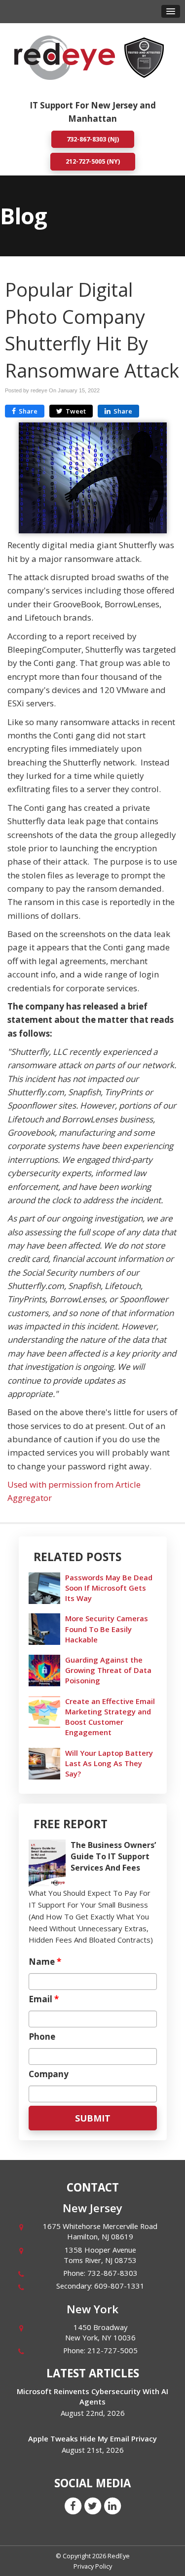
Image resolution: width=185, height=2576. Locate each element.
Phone (42, 2037)
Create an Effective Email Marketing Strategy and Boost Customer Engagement (110, 1717)
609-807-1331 (119, 2286)
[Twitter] (93, 2506)
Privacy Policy (93, 2566)
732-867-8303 (112, 2273)
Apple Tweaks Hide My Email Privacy (92, 2438)
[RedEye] (65, 57)
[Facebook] (73, 2506)
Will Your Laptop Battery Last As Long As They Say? (109, 1763)
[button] (171, 11)
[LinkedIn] (112, 2506)
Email (44, 1999)
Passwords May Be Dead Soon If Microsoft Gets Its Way (109, 1588)
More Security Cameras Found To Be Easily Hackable (107, 1629)
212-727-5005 (112, 2350)
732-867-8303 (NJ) (93, 139)
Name (45, 1962)
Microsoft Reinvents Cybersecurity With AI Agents (92, 2396)
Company (49, 2074)
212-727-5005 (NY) (93, 161)
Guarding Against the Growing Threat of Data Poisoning (108, 1670)
